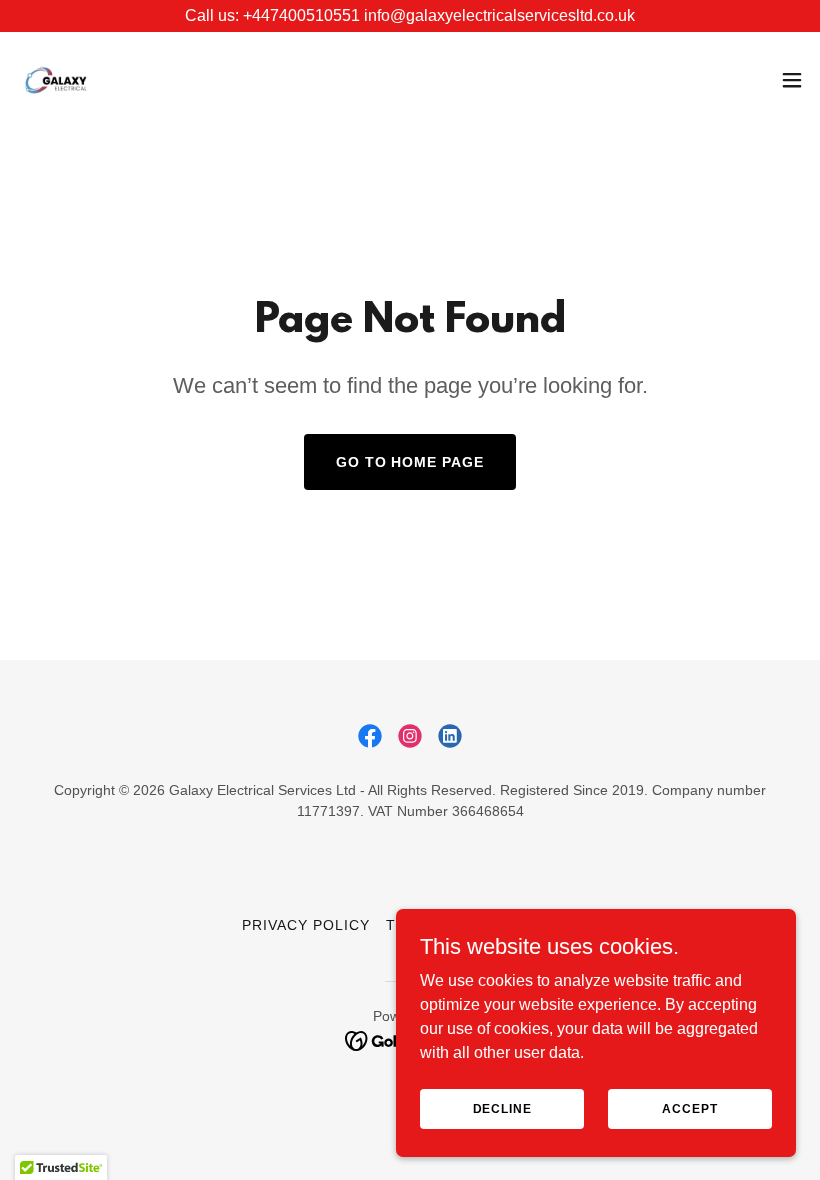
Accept (689, 1108)
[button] (792, 80)
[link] (56, 80)
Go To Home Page (410, 462)
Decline (502, 1108)
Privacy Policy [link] (306, 925)
